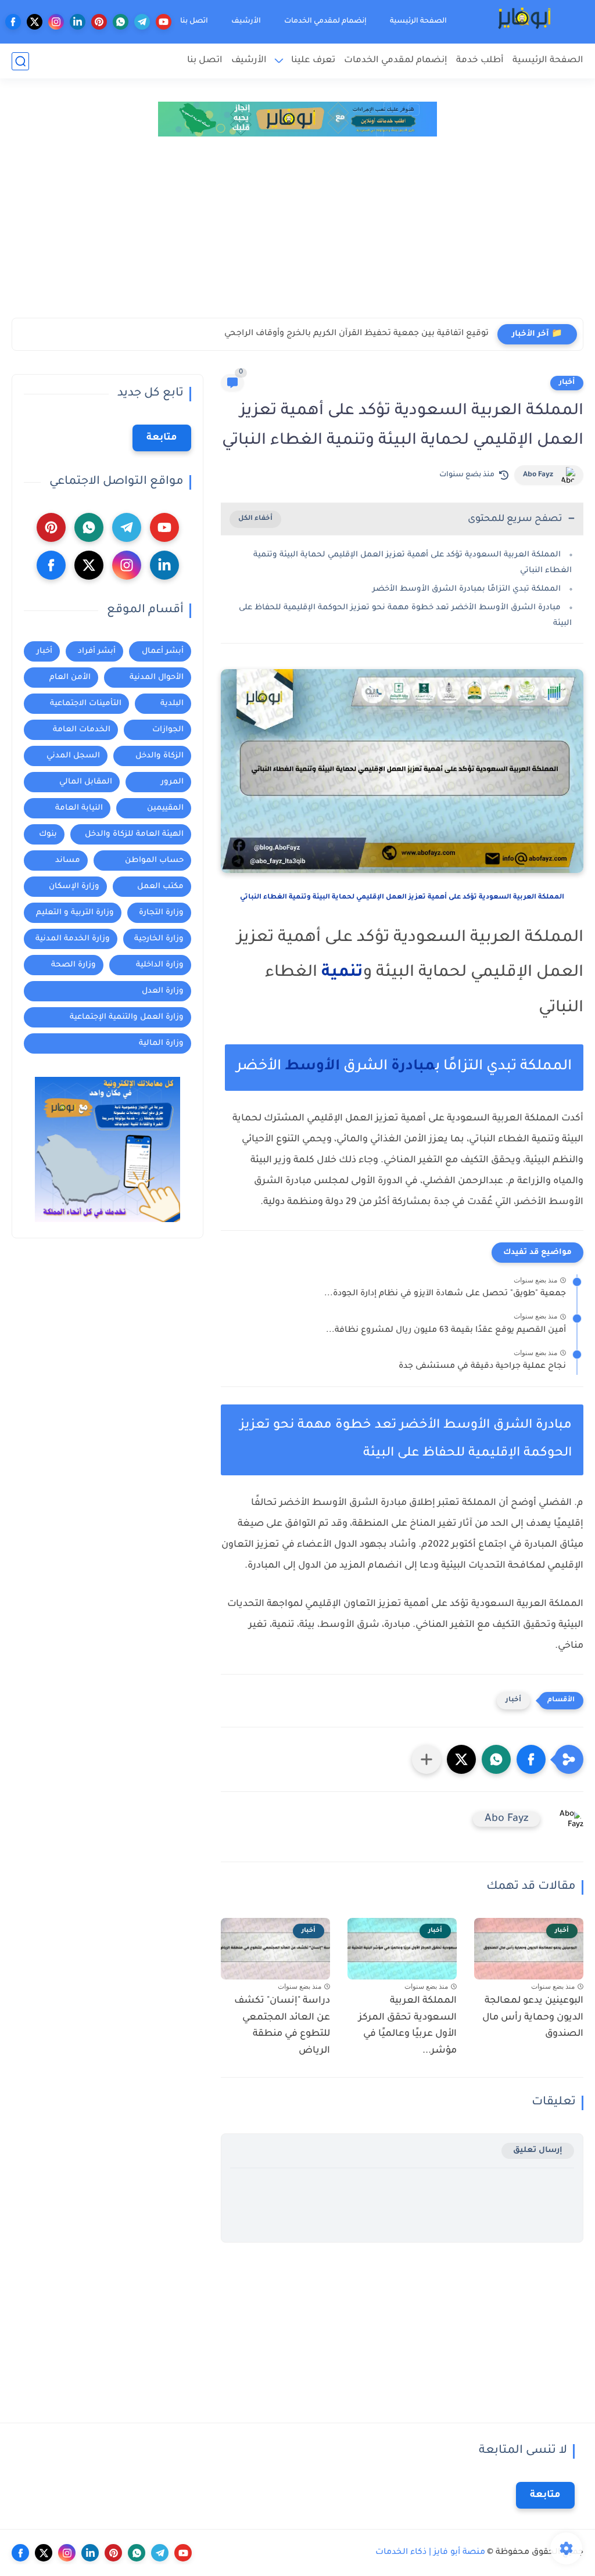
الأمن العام (70, 678)
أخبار (567, 383)
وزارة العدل (163, 991)
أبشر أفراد (97, 651)
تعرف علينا (313, 61)
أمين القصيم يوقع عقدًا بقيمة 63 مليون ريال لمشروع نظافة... (446, 1331)
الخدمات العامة (82, 730)
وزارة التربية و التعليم (75, 913)
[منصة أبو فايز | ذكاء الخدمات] (526, 22)
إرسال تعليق (538, 2151)
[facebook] (13, 22)
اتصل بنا (194, 21)
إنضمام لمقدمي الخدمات (325, 21)
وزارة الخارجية (159, 939)
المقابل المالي (86, 782)
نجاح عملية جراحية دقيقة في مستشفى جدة (482, 1367)
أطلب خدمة (480, 61)
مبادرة (413, 1067)
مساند (68, 861)
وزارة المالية (161, 1043)
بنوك (48, 834)
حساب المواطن (154, 861)
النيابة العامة (79, 808)
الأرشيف (246, 21)
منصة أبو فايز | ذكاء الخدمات (430, 2553)
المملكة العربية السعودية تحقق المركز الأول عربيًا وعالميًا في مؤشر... (408, 2026)
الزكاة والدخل (159, 756)
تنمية (342, 973)
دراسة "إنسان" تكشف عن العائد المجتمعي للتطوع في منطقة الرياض (282, 2026)
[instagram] (56, 22)
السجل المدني (73, 756)
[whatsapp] (121, 22)
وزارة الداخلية (160, 965)
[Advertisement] (297, 231)
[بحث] (20, 61)
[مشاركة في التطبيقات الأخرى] (426, 1759)
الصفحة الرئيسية (418, 21)
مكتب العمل (160, 887)
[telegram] (142, 22)
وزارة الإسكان (74, 887)
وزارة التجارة (161, 913)
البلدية (172, 704)
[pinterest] (99, 22)
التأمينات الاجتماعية (86, 704)
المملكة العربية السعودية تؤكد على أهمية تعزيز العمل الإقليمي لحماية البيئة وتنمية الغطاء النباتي (402, 898)
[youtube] (164, 22)
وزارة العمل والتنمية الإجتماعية (127, 1017)
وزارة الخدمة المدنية (73, 939)
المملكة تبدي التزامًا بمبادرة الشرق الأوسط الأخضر (467, 589)
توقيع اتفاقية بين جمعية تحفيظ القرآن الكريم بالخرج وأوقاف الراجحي (356, 334)
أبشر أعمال (163, 651)
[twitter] (35, 22)
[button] (531, 1759)
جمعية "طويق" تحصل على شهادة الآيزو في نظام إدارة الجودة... (445, 1294)
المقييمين (165, 808)
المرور (172, 782)
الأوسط (312, 1067)
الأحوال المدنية (157, 678)
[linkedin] (78, 22)
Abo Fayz (538, 475)
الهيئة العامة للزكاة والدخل (134, 834)
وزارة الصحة (74, 965)
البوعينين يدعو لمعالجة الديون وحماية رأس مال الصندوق (533, 2018)
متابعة (162, 438)
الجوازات (168, 730)
